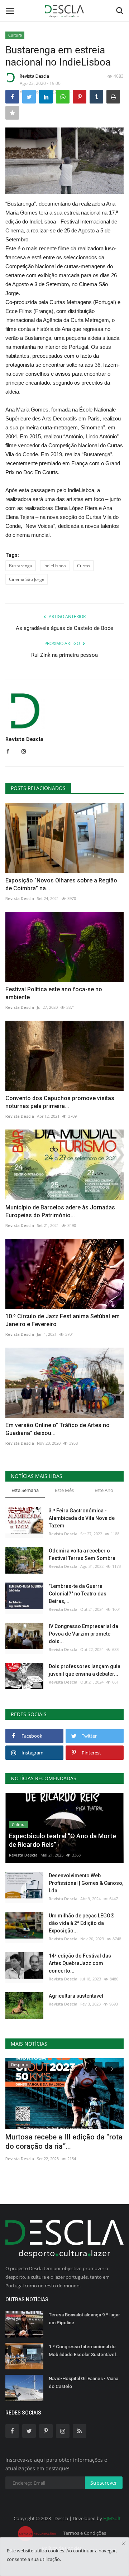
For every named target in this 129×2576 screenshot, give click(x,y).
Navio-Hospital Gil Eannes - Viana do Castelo (83, 2382)
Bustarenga (21, 566)
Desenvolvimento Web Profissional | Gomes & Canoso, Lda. (86, 1883)
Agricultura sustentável (76, 1996)
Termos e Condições (85, 2533)
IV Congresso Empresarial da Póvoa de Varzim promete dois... (83, 1634)
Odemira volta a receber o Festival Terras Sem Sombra (82, 1554)
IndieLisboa (55, 566)
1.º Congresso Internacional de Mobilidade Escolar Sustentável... (84, 2351)
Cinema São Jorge (27, 579)
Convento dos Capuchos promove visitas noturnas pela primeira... (60, 1102)
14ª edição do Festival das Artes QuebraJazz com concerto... (80, 1963)
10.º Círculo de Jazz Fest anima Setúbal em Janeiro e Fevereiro (63, 1320)
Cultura (15, 35)
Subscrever (104, 2483)
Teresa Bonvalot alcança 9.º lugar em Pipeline (84, 2319)
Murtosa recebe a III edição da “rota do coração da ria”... (64, 2142)
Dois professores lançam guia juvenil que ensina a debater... (85, 1670)
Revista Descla (34, 76)
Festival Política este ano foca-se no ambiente (54, 993)
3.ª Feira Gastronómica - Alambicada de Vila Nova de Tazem (82, 1518)
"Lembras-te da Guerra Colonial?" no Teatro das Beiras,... (78, 1594)
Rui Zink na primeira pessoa (64, 655)
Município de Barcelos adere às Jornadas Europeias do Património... (60, 1211)
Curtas (84, 566)
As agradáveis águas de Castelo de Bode (64, 628)
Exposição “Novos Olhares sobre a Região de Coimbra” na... (61, 884)
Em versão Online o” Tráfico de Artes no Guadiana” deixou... (58, 1429)
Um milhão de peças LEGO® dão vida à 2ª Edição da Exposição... (82, 1923)
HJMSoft (112, 2518)
